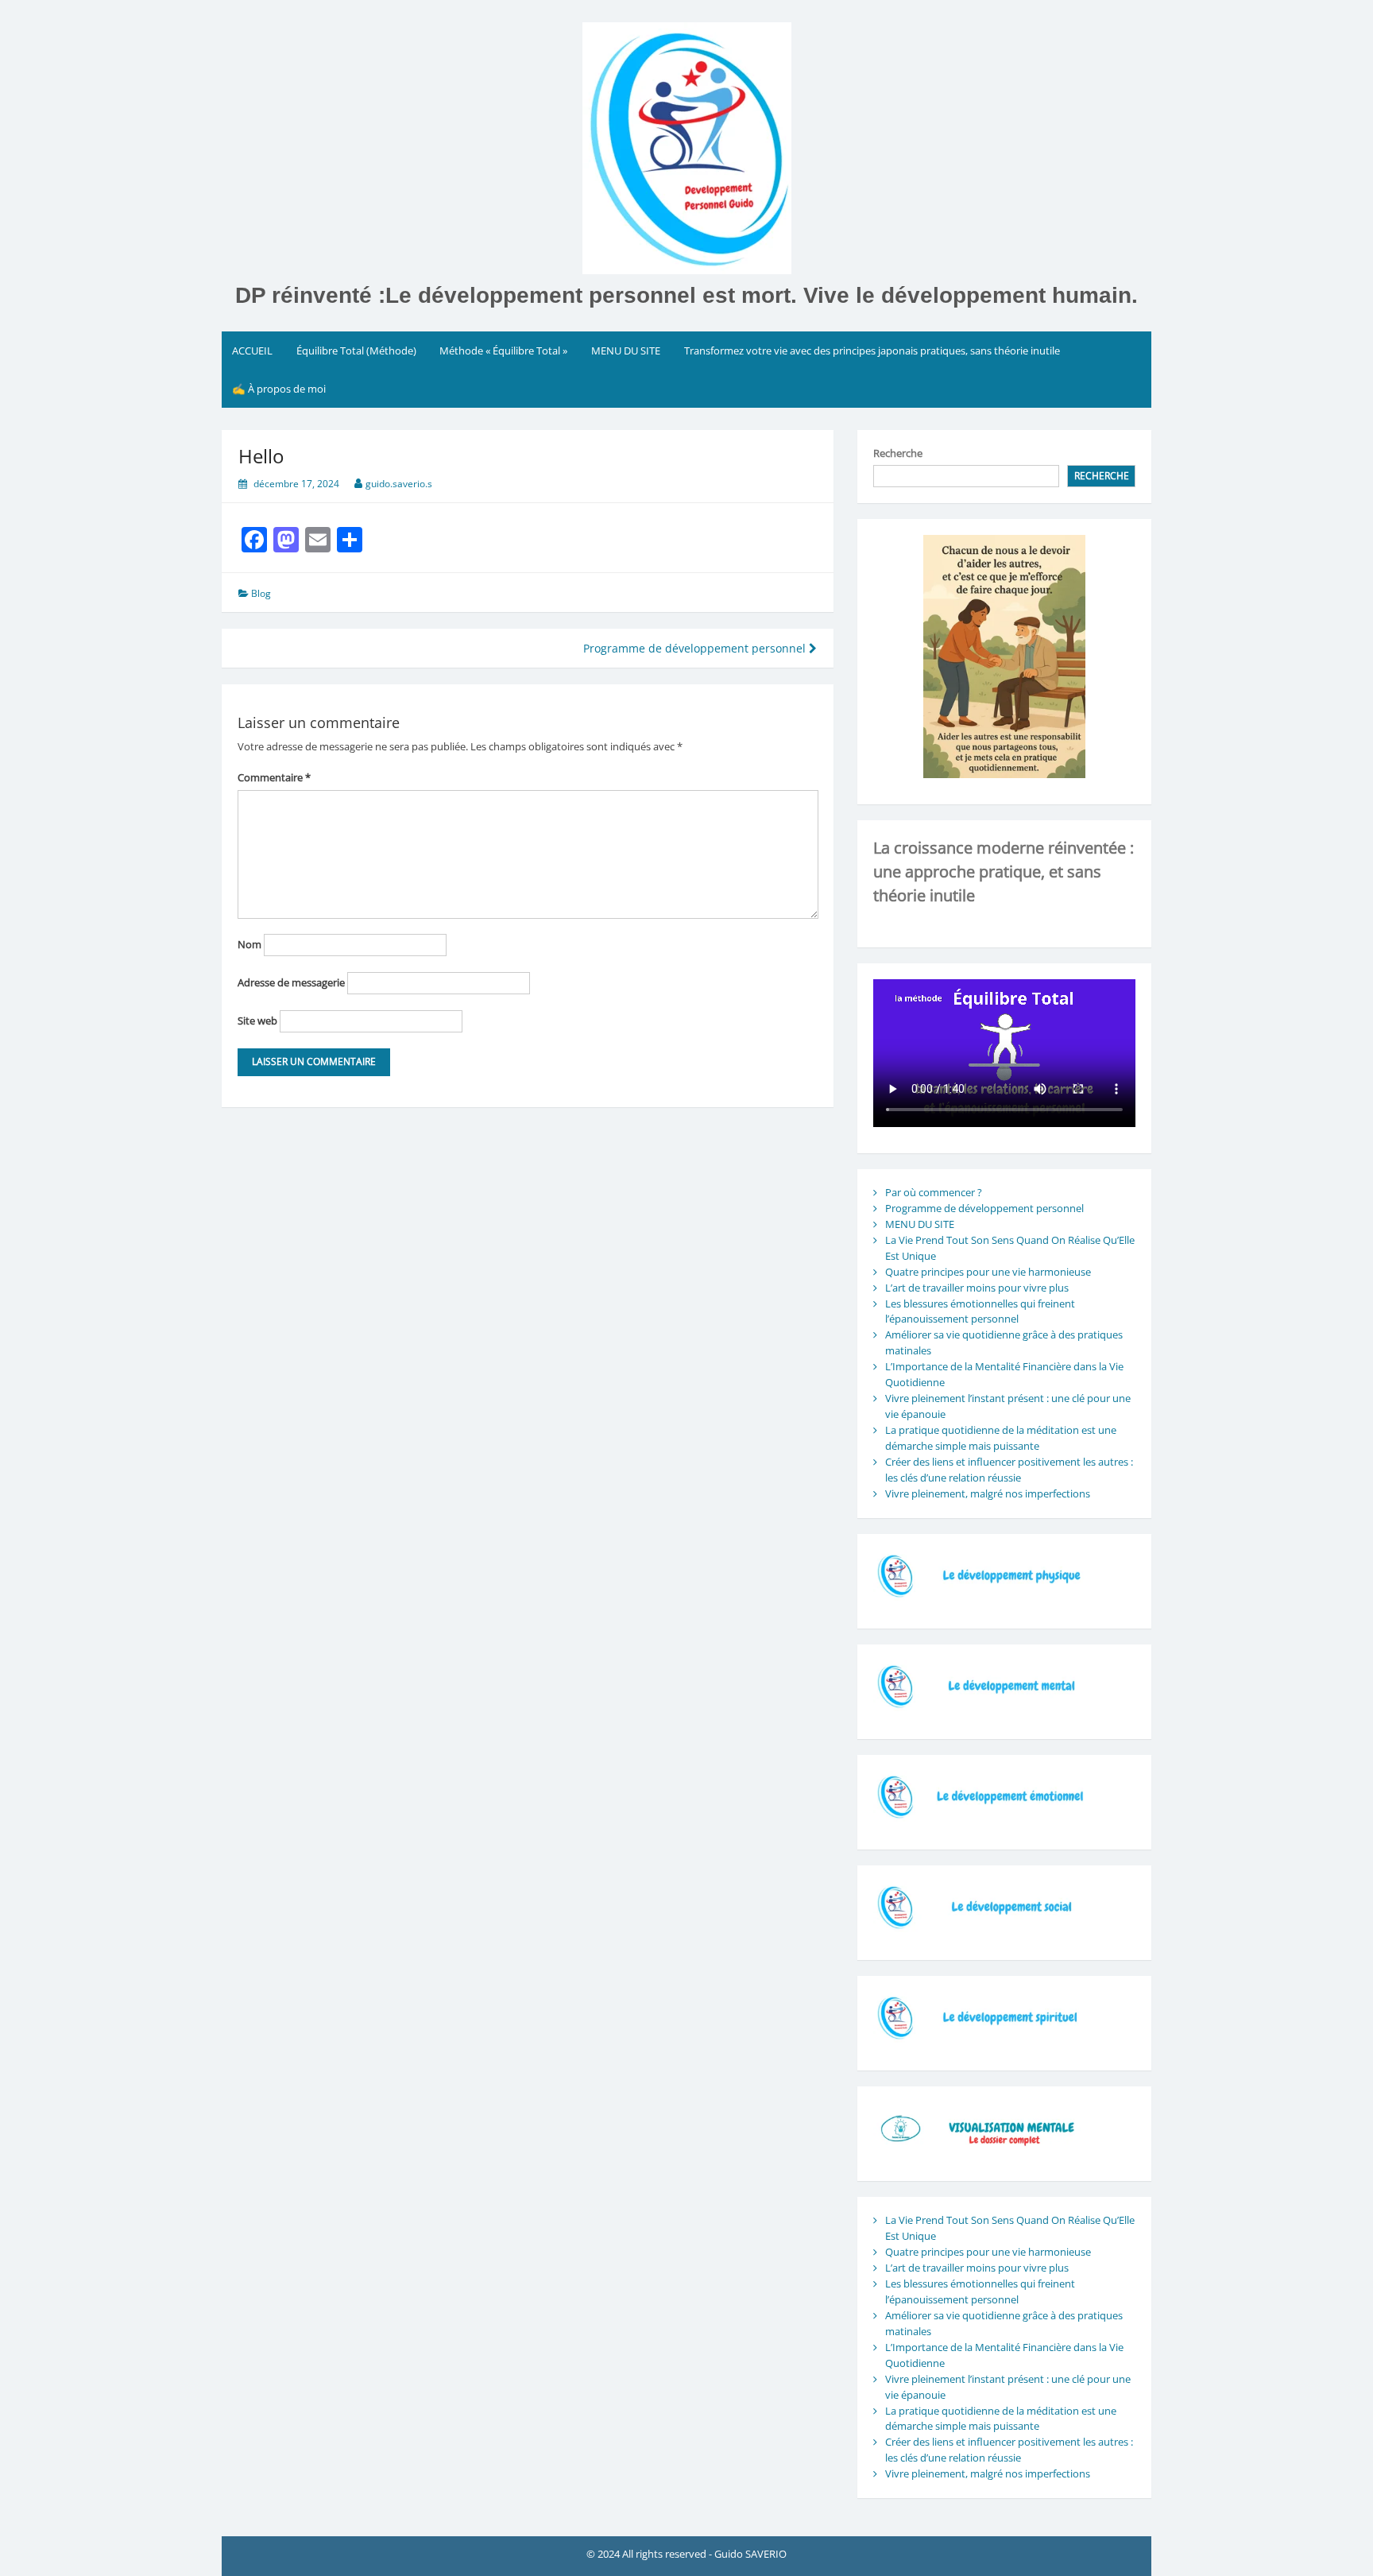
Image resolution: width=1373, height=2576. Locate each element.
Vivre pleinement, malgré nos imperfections (988, 1493)
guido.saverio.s (399, 484)
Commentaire (274, 777)
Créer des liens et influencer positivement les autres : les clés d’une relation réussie (1009, 1470)
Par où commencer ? (934, 1192)
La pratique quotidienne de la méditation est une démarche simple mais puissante (1001, 1438)
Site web (257, 1021)
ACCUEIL (252, 351)
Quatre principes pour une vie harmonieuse (988, 1272)
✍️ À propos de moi (279, 389)
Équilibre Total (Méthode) (356, 351)
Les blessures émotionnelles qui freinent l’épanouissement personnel (980, 1311)
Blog (261, 593)
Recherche (898, 453)
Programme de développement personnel (696, 648)
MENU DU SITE (626, 351)
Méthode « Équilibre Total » (503, 351)
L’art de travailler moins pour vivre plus (977, 1288)
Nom (249, 944)
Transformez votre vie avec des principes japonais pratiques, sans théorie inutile (872, 351)
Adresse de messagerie (291, 982)
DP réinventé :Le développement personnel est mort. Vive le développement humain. (686, 295)
